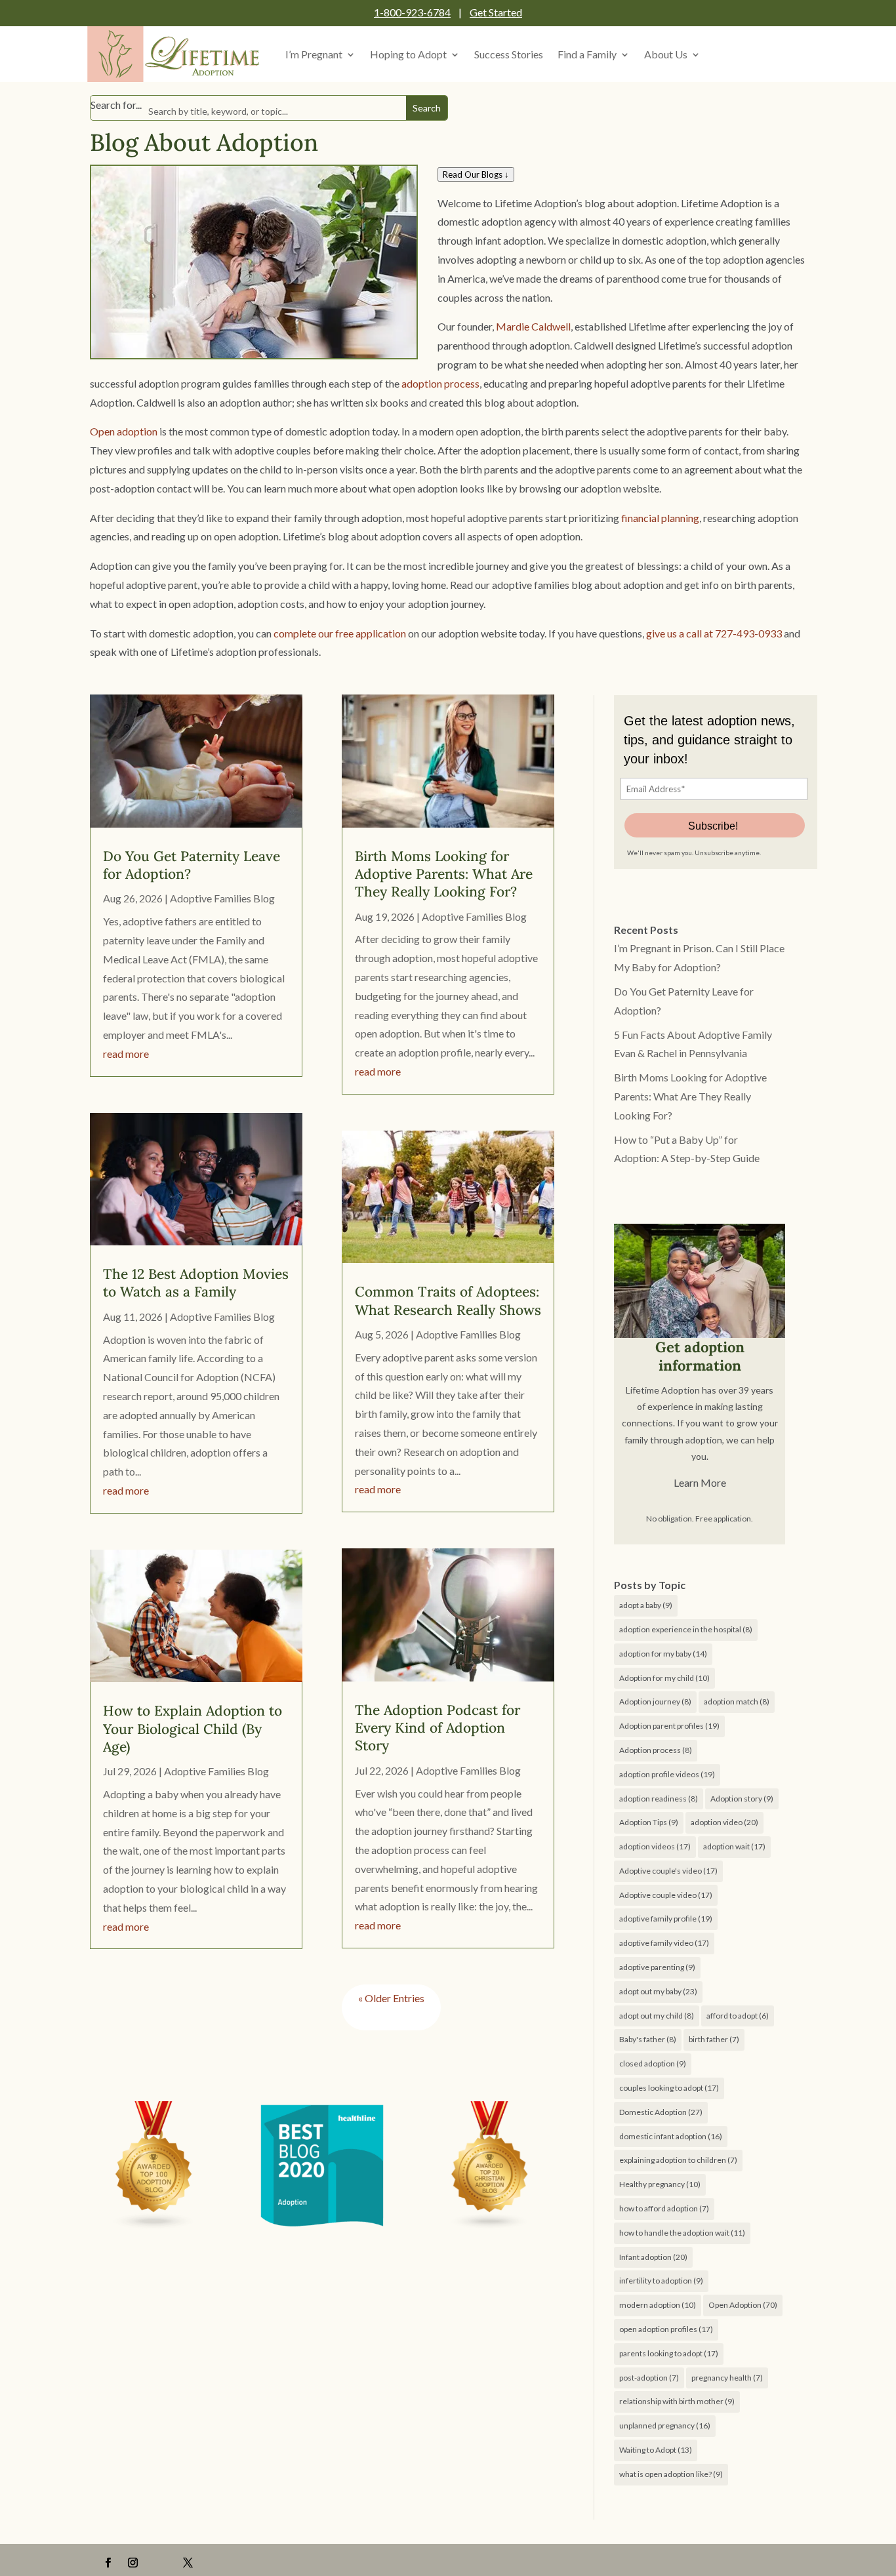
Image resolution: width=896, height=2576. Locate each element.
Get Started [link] (496, 12)
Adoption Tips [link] (649, 1822)
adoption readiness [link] (659, 1799)
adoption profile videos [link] (667, 1774)
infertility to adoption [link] (661, 2281)
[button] (108, 2563)
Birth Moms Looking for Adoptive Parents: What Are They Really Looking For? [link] (444, 874)
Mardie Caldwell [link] (533, 326)
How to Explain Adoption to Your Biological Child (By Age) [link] (193, 1729)
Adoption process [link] (656, 1750)
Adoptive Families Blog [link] (222, 898)
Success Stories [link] (509, 54)
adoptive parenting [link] (657, 1967)
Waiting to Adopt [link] (656, 2450)
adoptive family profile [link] (666, 1919)
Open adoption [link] (124, 431)
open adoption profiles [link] (666, 2329)
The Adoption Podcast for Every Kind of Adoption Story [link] (438, 1728)
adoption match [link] (737, 1701)
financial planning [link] (660, 518)
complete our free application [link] (340, 633)
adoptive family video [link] (664, 1943)
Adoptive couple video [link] (666, 1895)
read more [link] (126, 1054)
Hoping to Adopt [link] (408, 54)
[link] (176, 54)
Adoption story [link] (742, 1799)
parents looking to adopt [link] (669, 2353)
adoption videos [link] (655, 1846)
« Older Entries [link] (391, 1998)
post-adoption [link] (649, 2378)
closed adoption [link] (653, 2063)
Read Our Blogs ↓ (476, 174)
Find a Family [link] (587, 54)
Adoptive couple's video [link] (668, 1871)
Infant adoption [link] (653, 2257)
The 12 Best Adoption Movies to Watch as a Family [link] (196, 1283)
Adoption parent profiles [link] (669, 1726)
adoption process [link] (440, 383)
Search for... (116, 105)
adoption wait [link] (734, 1846)
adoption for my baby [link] (663, 1654)
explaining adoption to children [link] (678, 2160)
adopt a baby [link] (646, 1605)
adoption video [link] (724, 1822)
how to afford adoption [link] (664, 2208)
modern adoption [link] (658, 2305)
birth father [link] (714, 2039)
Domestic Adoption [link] (661, 2112)
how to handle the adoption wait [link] (682, 2233)
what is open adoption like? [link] (671, 2474)
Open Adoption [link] (743, 2305)
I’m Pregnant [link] (314, 54)
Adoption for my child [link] (664, 1678)
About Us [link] (666, 54)
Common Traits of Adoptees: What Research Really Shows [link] (448, 1300)
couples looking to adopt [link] (669, 2088)
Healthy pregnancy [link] (660, 2184)
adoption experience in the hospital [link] (686, 1629)
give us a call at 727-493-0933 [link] (714, 633)
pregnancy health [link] (727, 2378)
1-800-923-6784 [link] (412, 12)
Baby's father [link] (648, 2039)
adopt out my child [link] (657, 2016)
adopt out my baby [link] (658, 1991)
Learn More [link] (700, 1482)
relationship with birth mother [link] (677, 2401)
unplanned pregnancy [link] (665, 2425)
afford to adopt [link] (738, 2016)
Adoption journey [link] (655, 1701)
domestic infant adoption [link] (671, 2136)
